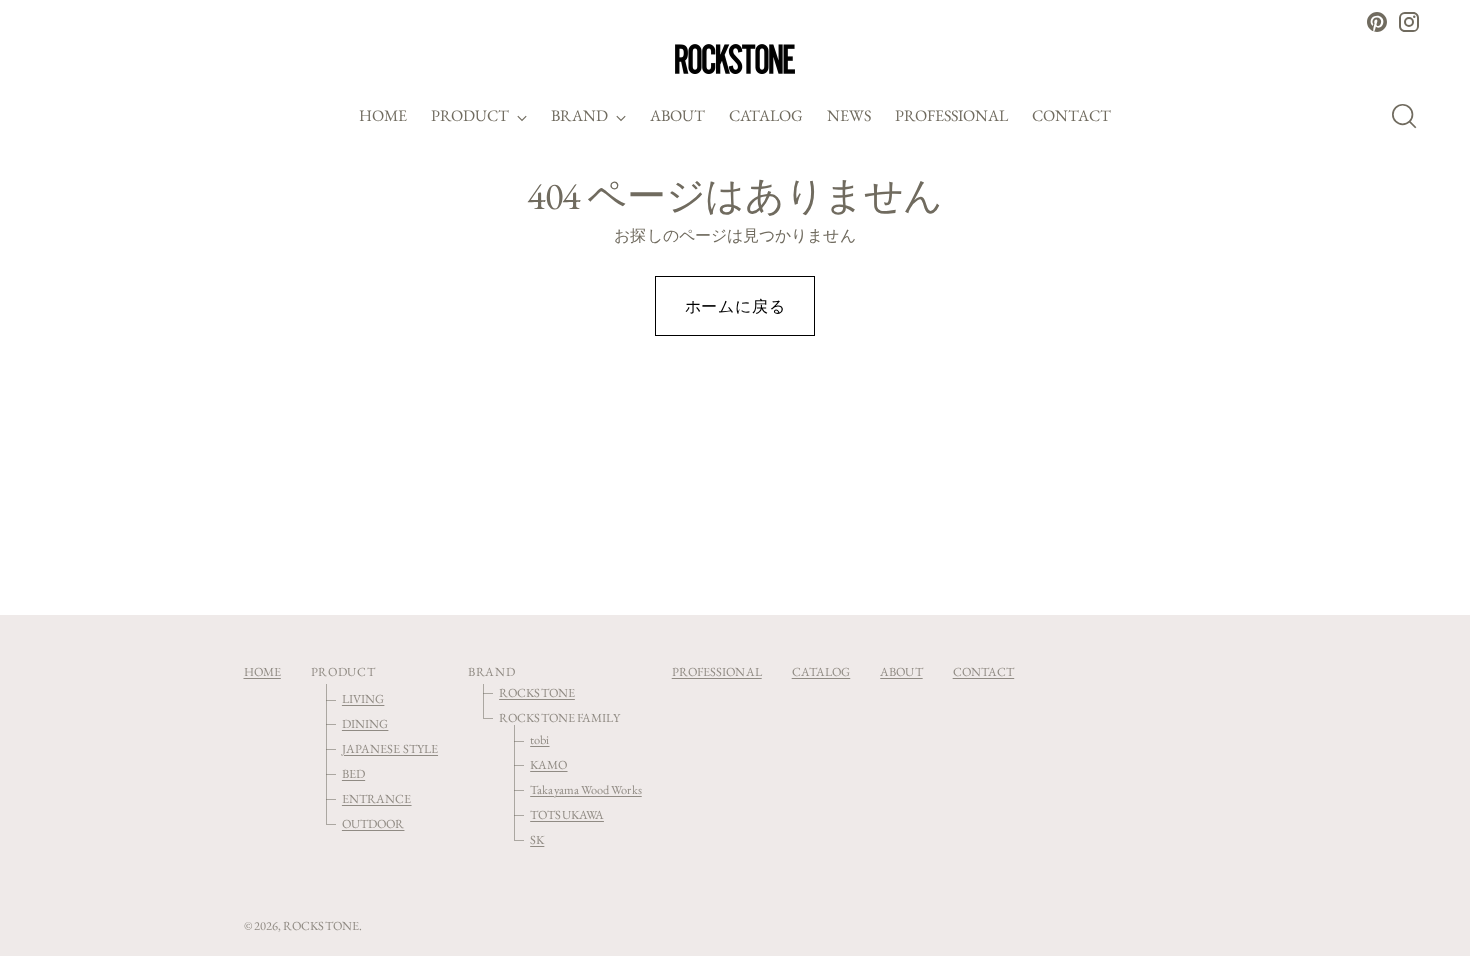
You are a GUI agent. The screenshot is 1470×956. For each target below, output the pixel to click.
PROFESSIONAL (717, 671)
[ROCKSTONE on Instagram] (1409, 22)
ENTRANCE (377, 798)
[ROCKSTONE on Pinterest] (1377, 22)
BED (353, 773)
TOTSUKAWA (567, 814)
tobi (539, 739)
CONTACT (984, 671)
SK (537, 839)
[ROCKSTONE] (735, 59)
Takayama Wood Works (586, 789)
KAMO (548, 764)
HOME (262, 671)
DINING (365, 723)
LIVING (363, 698)
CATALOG (821, 671)
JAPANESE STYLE (390, 748)
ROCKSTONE (537, 692)
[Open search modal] (1410, 116)
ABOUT (901, 671)
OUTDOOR (373, 823)
